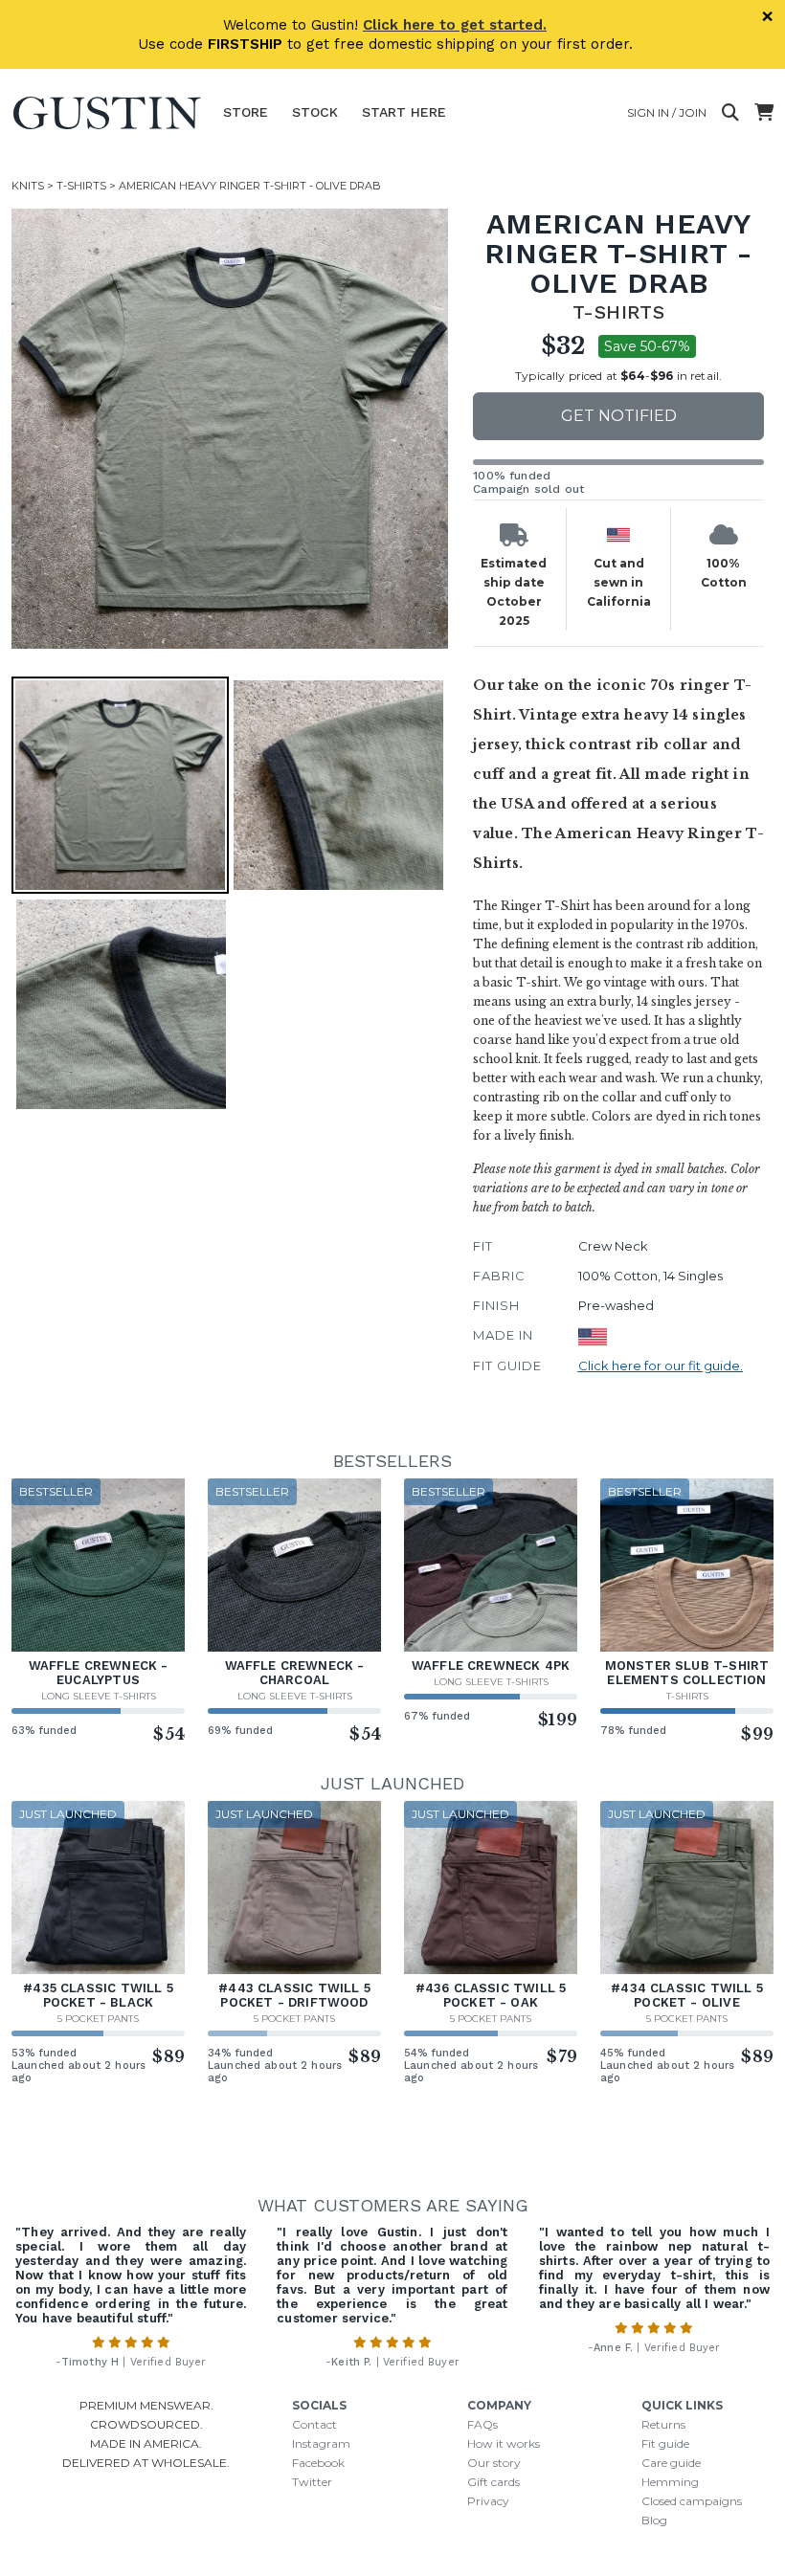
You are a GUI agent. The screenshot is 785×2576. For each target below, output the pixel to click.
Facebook (318, 2463)
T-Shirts (81, 186)
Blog (654, 2520)
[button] (232, 429)
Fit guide (665, 2443)
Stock (315, 112)
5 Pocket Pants (98, 2019)
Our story (494, 2463)
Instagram (321, 2443)
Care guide (671, 2463)
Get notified (619, 416)
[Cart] (764, 113)
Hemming (670, 2482)
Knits (28, 186)
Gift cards (493, 2482)
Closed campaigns (692, 2501)
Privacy (488, 2501)
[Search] (730, 113)
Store (246, 112)
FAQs (482, 2424)
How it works (504, 2443)
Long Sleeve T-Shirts (99, 1696)
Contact (314, 2424)
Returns (663, 2424)
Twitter (312, 2482)
